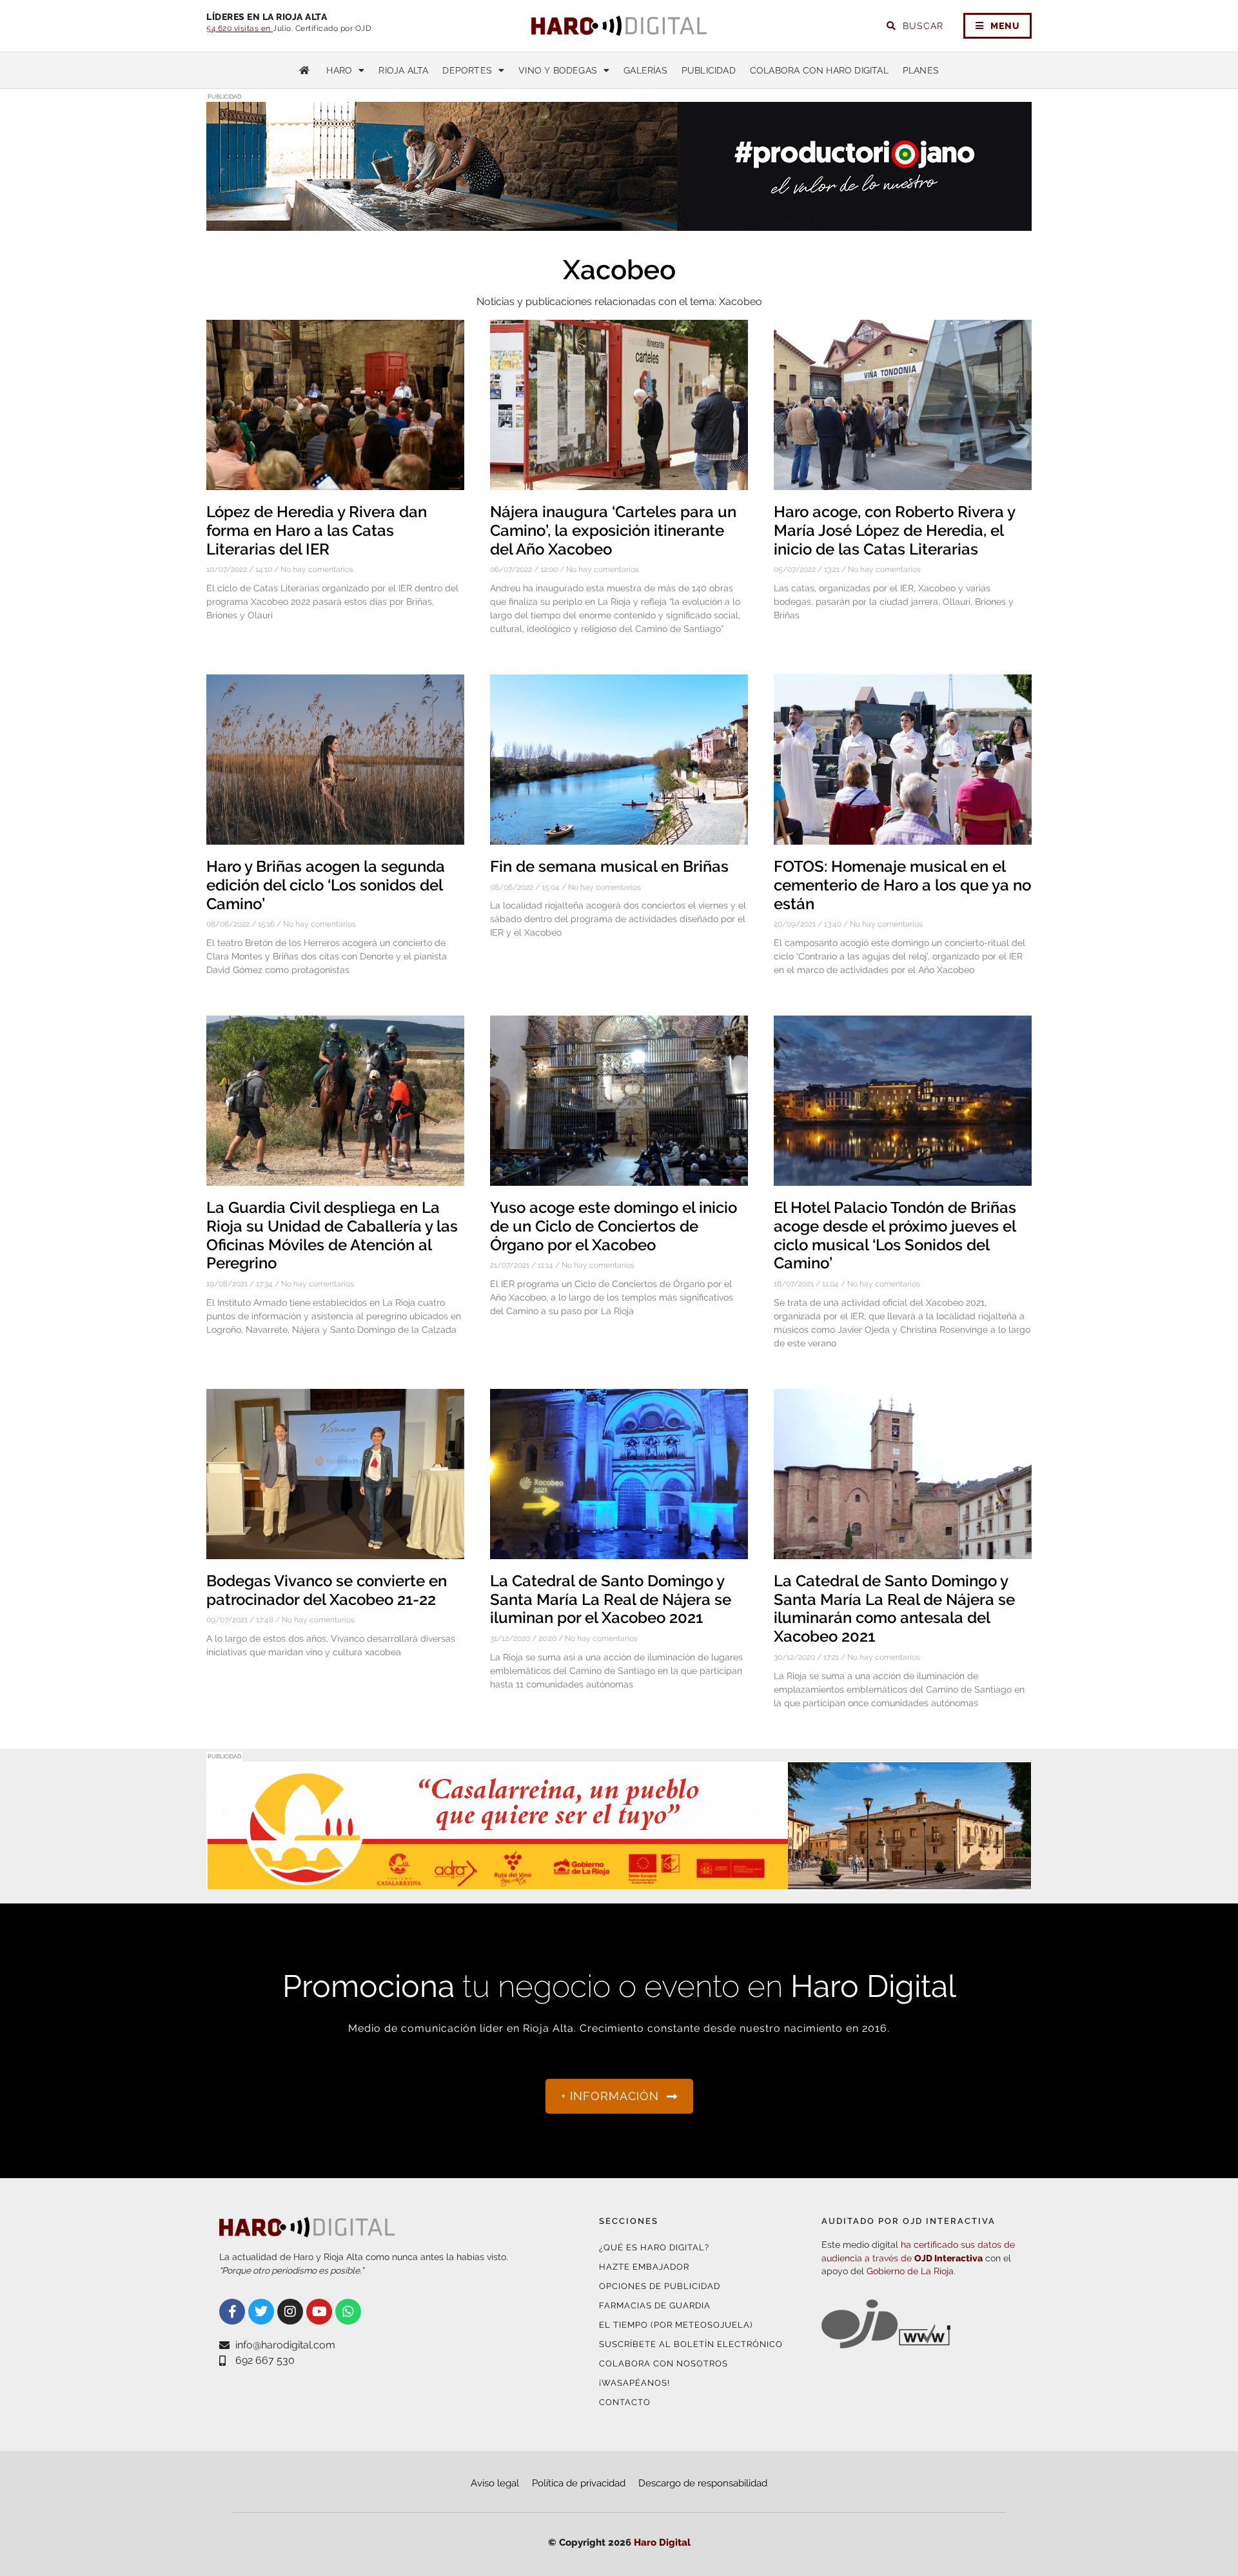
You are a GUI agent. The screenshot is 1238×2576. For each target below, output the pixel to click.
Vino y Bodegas (558, 70)
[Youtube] (319, 2312)
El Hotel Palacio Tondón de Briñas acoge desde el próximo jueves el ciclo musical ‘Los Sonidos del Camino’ (895, 1235)
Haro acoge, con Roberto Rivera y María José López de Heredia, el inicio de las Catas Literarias (894, 530)
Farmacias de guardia (655, 2306)
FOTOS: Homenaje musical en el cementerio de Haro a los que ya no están (902, 885)
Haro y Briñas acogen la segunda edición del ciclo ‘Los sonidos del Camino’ (326, 885)
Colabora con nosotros (663, 2364)
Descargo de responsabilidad (703, 2483)
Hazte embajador (644, 2267)
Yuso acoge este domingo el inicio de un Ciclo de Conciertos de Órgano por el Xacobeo (614, 1226)
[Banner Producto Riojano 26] (619, 223)
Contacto (625, 2402)
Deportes (467, 70)
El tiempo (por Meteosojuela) (676, 2325)
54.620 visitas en (240, 28)
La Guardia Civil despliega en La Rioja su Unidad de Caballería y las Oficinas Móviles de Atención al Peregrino (332, 1235)
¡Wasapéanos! (634, 2383)
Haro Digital (662, 2542)
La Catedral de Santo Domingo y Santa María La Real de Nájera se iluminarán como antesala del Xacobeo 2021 (894, 1608)
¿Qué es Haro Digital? (654, 2247)
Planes (921, 70)
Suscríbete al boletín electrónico (691, 2344)
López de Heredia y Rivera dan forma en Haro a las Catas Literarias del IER (317, 530)
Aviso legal (495, 2483)
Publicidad (709, 70)
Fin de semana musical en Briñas (609, 866)
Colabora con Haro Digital (819, 70)
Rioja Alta (403, 70)
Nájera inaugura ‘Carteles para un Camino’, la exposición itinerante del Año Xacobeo (613, 530)
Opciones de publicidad (660, 2286)
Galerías (645, 70)
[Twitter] (261, 2312)
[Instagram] (290, 2312)
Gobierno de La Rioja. (911, 2271)
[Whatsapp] (348, 2312)
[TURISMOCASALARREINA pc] (619, 1883)
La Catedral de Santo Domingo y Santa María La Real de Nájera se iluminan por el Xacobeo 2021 (611, 1599)
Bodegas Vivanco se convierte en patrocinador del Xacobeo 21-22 (327, 1590)
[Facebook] (232, 2312)
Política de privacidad (579, 2483)
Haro (339, 70)
